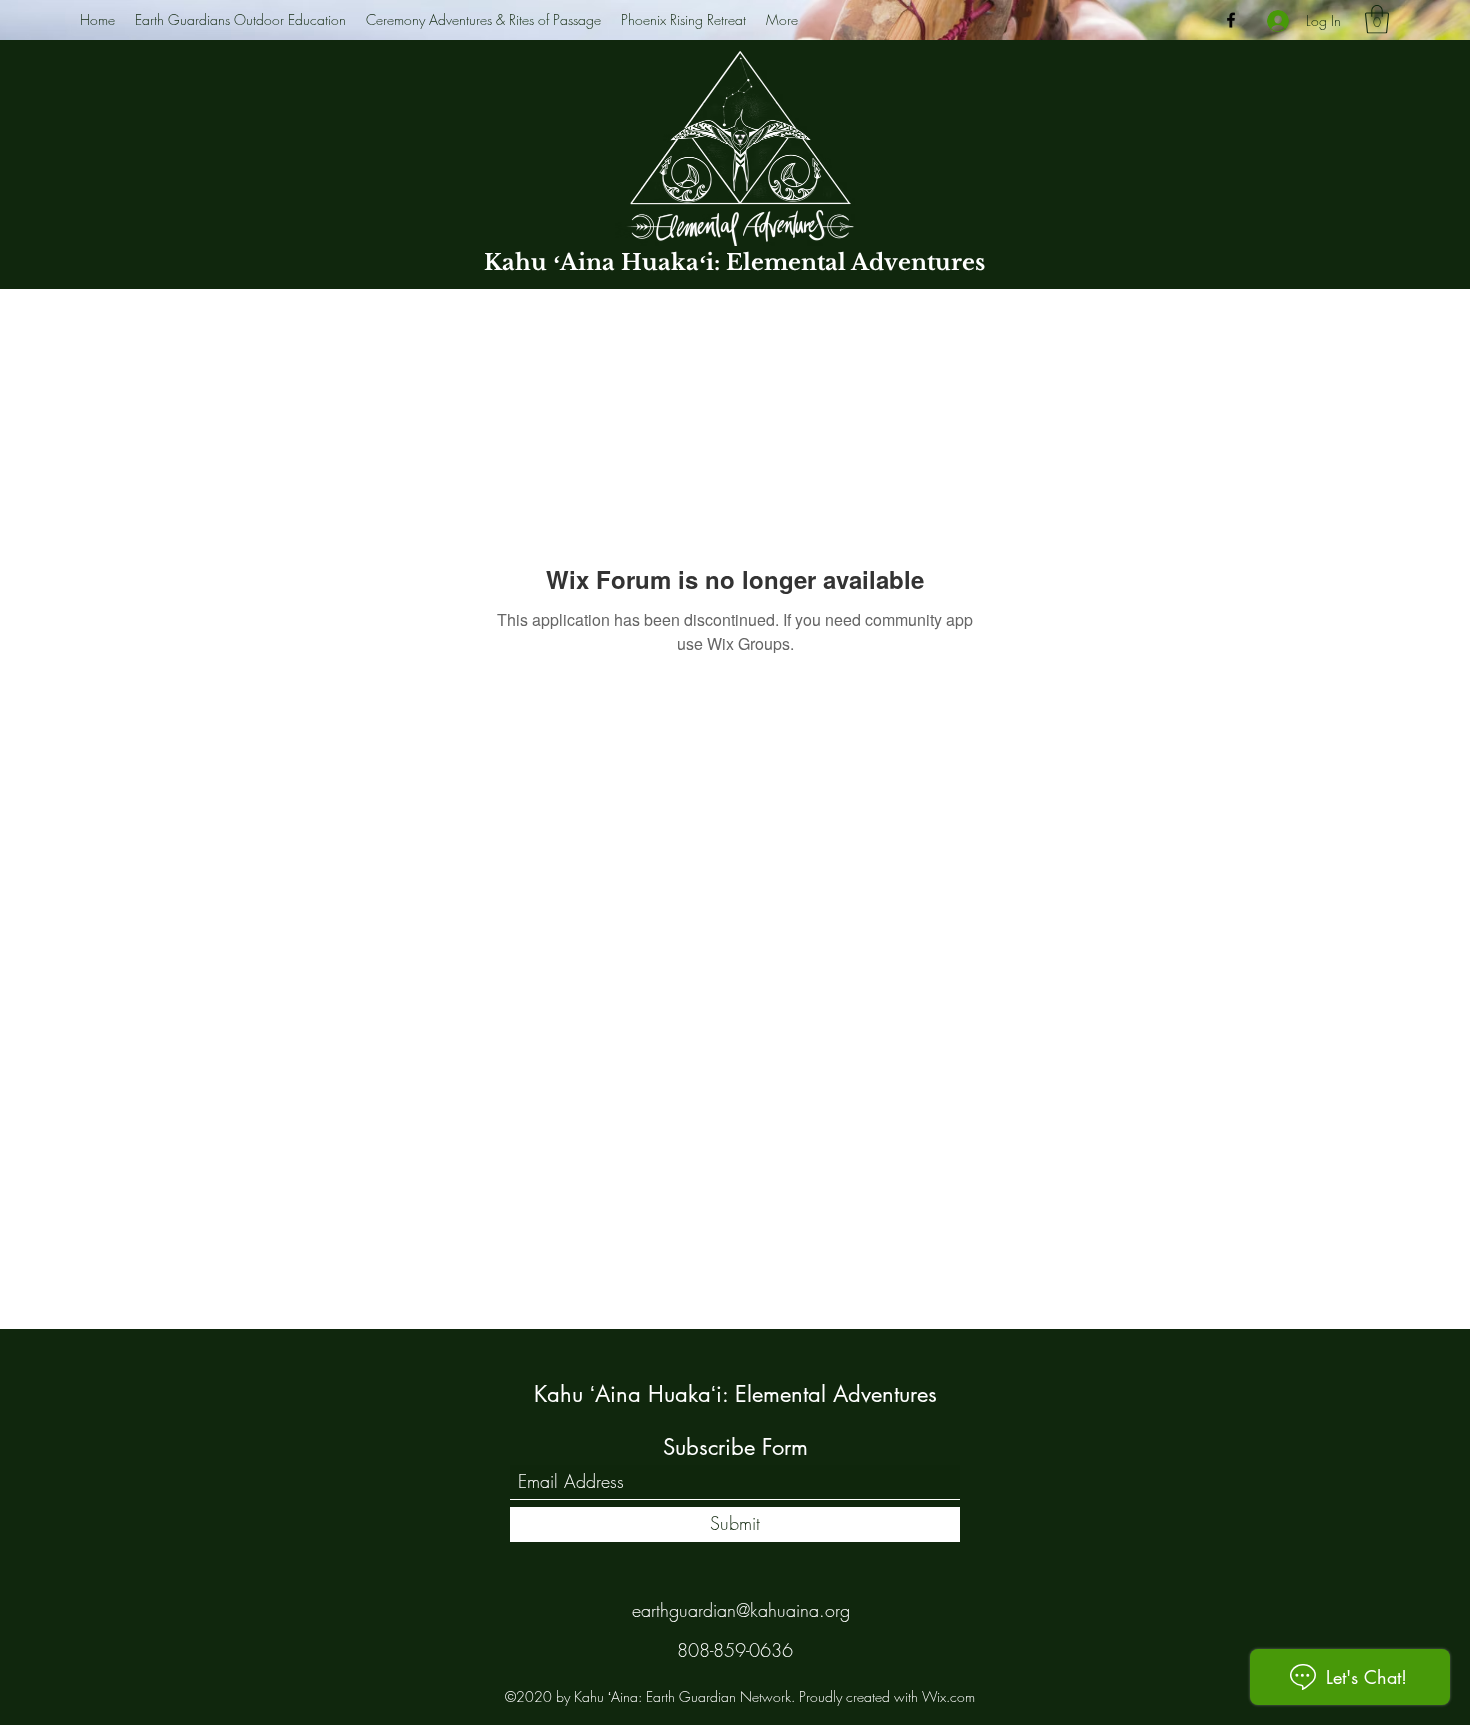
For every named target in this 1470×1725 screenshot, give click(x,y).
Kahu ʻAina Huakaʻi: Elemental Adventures (734, 262)
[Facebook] (1231, 20)
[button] (1377, 19)
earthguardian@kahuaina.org (741, 1610)
